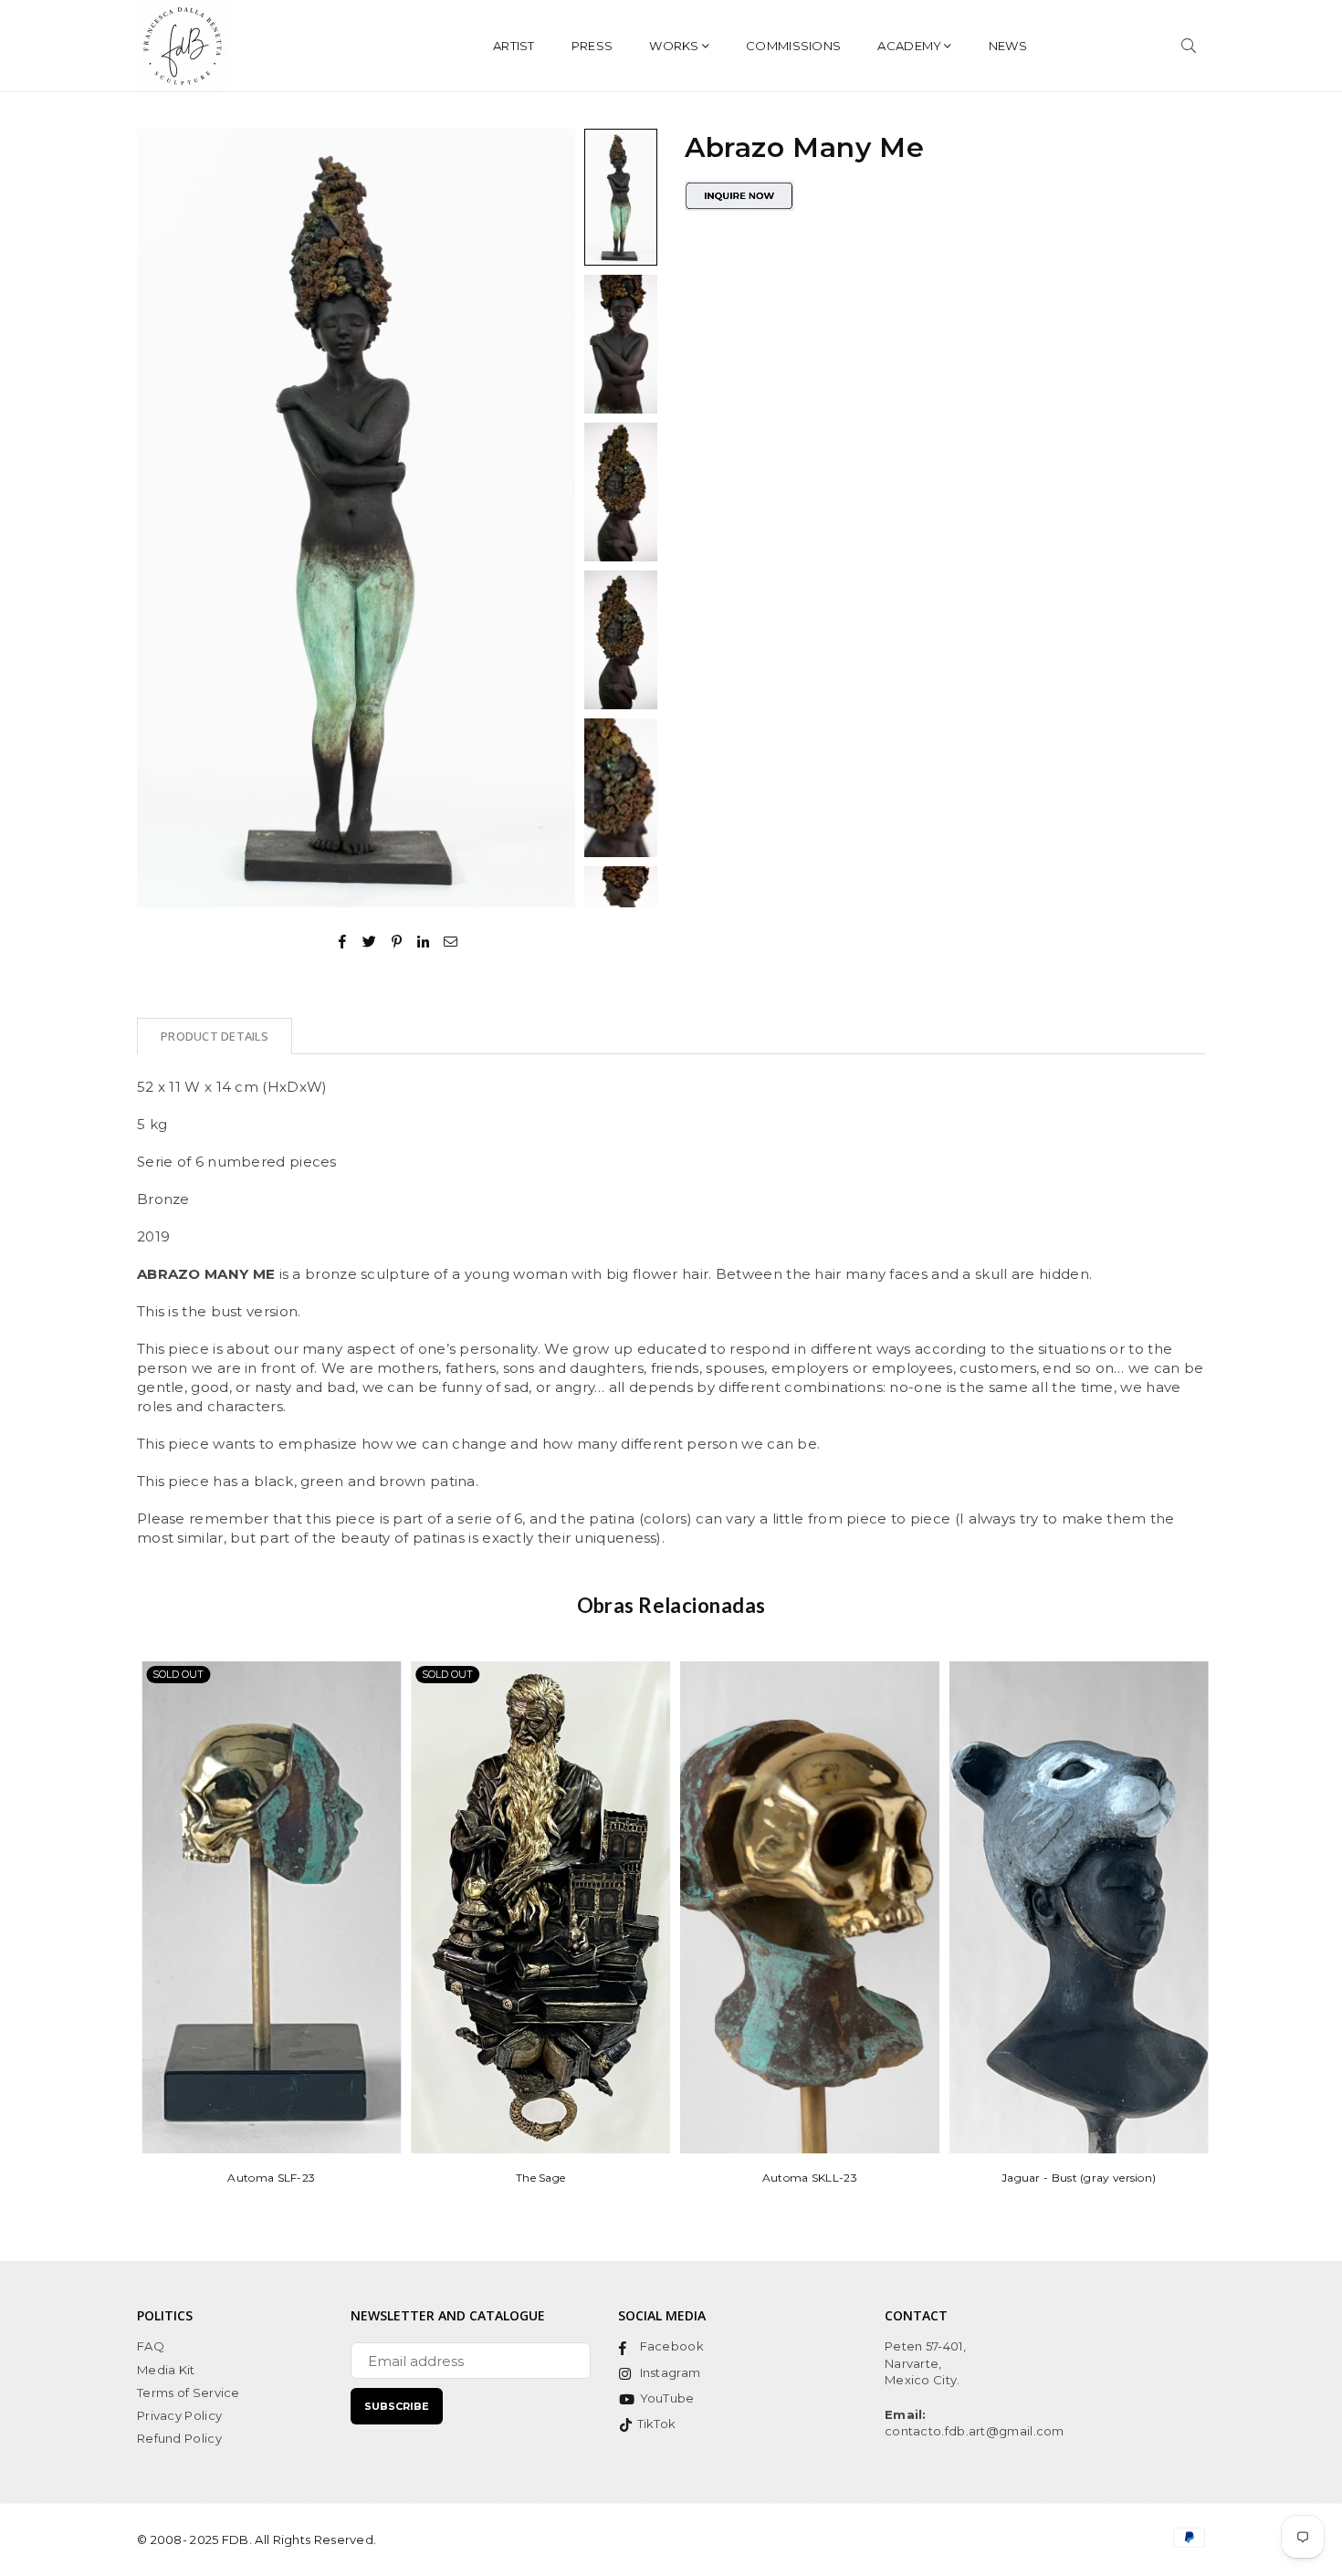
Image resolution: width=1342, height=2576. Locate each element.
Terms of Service (189, 2393)
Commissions (793, 46)
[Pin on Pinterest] (398, 940)
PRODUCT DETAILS (215, 1036)
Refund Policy (179, 2438)
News (1008, 46)
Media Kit (166, 2370)
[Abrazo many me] (621, 197)
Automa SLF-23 (267, 2178)
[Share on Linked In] (424, 940)
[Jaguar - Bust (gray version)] (1075, 1907)
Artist (514, 46)
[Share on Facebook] (343, 940)
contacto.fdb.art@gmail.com (975, 2431)
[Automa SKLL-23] (806, 1907)
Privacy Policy (179, 2415)
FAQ (151, 2346)
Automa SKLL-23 (805, 2178)
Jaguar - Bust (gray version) (1074, 2178)
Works (674, 46)
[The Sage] (537, 1907)
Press (592, 46)
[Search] (1189, 46)
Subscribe (397, 2406)
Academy (909, 46)
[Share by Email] (451, 940)
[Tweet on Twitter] (370, 940)
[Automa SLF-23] (267, 1907)
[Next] (550, 518)
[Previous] (162, 518)
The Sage (536, 2178)
